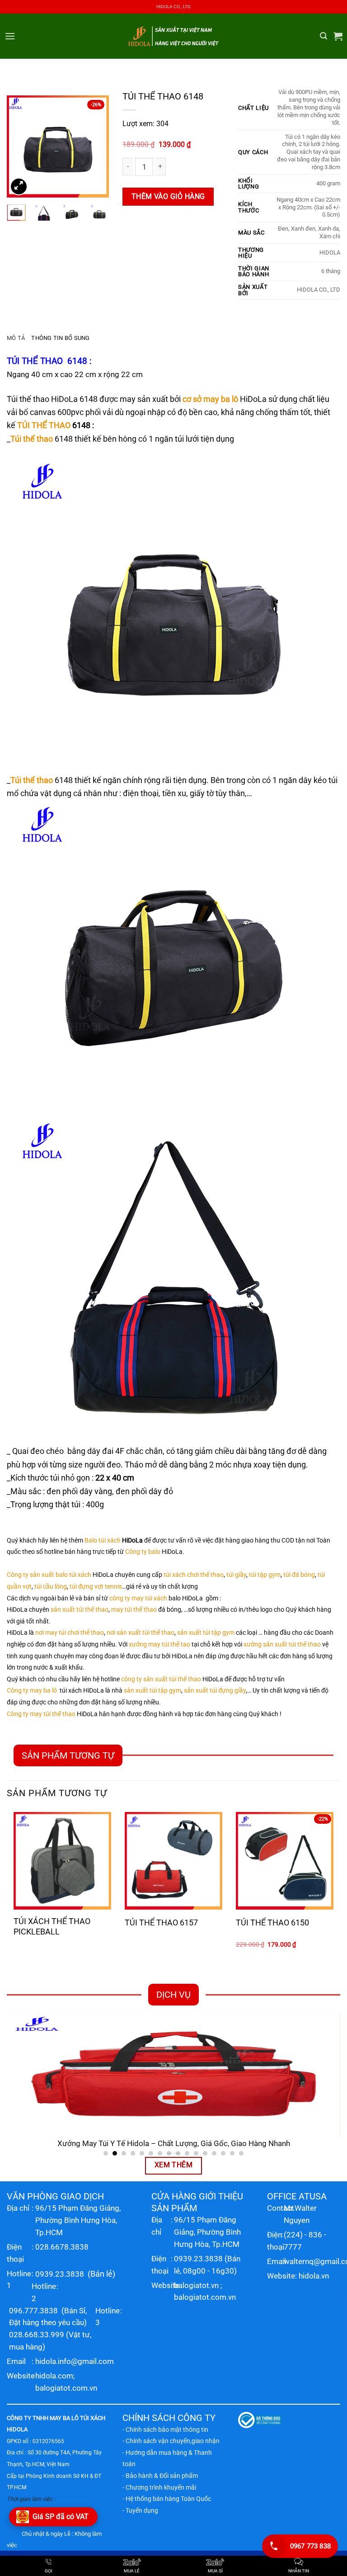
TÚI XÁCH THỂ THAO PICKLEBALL (52, 1926)
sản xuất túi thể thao (80, 1610)
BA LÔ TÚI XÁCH (84, 2418)
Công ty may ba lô (32, 1691)
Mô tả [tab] (16, 338)
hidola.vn (314, 2276)
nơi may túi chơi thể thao (70, 1633)
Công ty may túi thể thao (41, 1714)
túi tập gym (265, 1575)
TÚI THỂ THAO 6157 (161, 1923)
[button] (10, 36)
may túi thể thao (134, 1610)
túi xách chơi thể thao (194, 1575)
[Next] (95, 146)
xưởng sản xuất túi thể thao (282, 1644)
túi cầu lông (51, 1587)
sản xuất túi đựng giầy (215, 1691)
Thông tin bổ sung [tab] (60, 338)
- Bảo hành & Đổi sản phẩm (160, 2476)
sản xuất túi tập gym (206, 1633)
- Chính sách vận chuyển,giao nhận (171, 2441)
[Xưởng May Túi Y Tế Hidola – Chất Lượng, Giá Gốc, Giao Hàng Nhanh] (173, 2076)
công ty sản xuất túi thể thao (161, 1679)
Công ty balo (143, 1552)
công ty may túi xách (138, 1598)
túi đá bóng (299, 1575)
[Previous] (20, 146)
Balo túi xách (103, 1540)
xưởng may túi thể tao (159, 1644)
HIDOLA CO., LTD (173, 7)
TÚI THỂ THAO (35, 361)
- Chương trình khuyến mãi (159, 2487)
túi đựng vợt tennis (96, 1587)
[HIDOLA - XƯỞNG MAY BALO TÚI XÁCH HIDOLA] (173, 36)
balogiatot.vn (196, 2285)
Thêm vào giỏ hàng (168, 197)
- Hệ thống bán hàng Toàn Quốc (167, 2499)
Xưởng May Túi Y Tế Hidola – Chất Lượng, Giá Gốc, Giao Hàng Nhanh (174, 2144)
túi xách (80, 1575)
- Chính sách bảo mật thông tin (165, 2430)
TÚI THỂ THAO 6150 (272, 1923)
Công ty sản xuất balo (37, 1575)
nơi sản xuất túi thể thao (141, 1633)
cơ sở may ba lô (210, 399)
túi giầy (236, 1575)
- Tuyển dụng (140, 2510)
